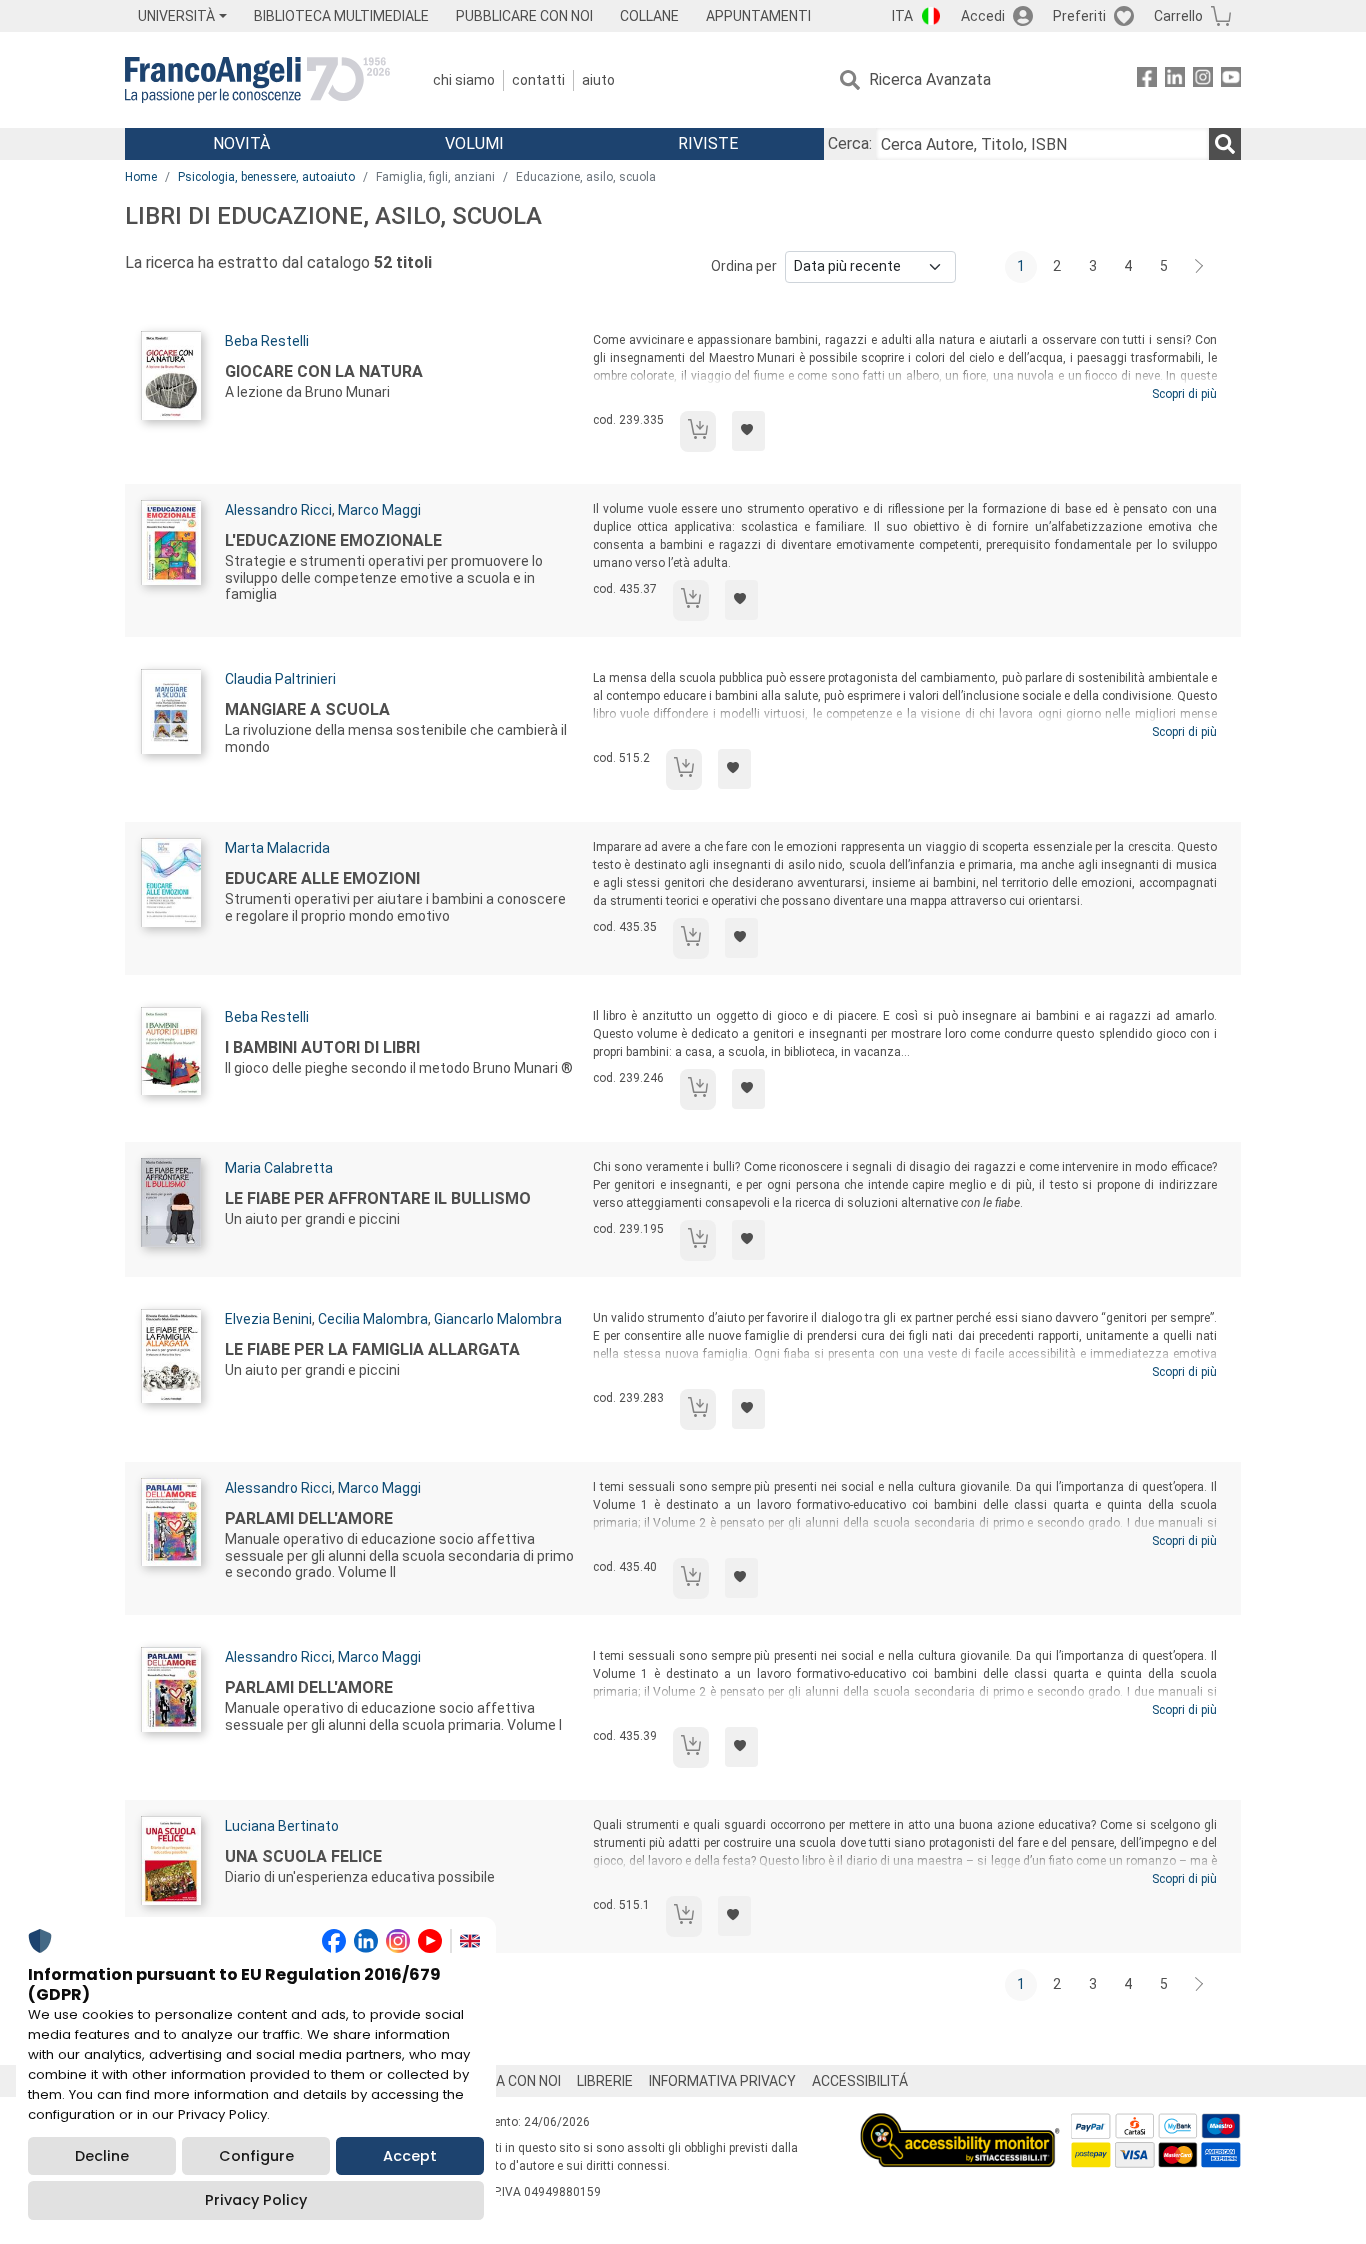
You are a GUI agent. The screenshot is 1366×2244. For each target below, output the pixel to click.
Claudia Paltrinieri (280, 679)
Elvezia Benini (268, 1319)
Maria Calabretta (279, 1168)
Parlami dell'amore (309, 1518)
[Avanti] (1200, 267)
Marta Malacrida (277, 848)
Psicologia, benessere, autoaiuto (266, 177)
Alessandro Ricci (278, 510)
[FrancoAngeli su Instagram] (1203, 80)
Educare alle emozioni (322, 878)
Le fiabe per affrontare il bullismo (378, 1198)
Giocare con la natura (324, 371)
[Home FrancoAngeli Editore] (257, 80)
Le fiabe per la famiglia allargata (372, 1349)
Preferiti (1079, 16)
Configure (256, 2156)
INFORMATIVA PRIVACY (722, 2081)
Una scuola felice (303, 1856)
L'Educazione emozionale (333, 540)
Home (141, 177)
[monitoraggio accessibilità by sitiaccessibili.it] (960, 2124)
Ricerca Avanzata (930, 79)
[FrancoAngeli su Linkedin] (1175, 80)
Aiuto (598, 80)
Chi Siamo (464, 80)
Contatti (538, 80)
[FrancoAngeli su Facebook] (1147, 80)
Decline (102, 2156)
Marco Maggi (379, 510)
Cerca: (850, 143)
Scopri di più (1184, 394)
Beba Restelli (267, 341)
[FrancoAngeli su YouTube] (1231, 80)
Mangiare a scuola (307, 709)
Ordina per (744, 266)
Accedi (983, 16)
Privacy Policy (256, 2200)
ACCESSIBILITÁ (860, 2081)
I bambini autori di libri (322, 1047)
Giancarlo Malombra (498, 1319)
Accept (410, 2156)
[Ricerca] (1225, 144)
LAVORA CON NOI (507, 2081)
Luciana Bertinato (282, 1826)
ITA (902, 16)
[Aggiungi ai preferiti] (748, 431)
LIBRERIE (605, 2081)
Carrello (1178, 16)
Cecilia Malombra (373, 1319)
